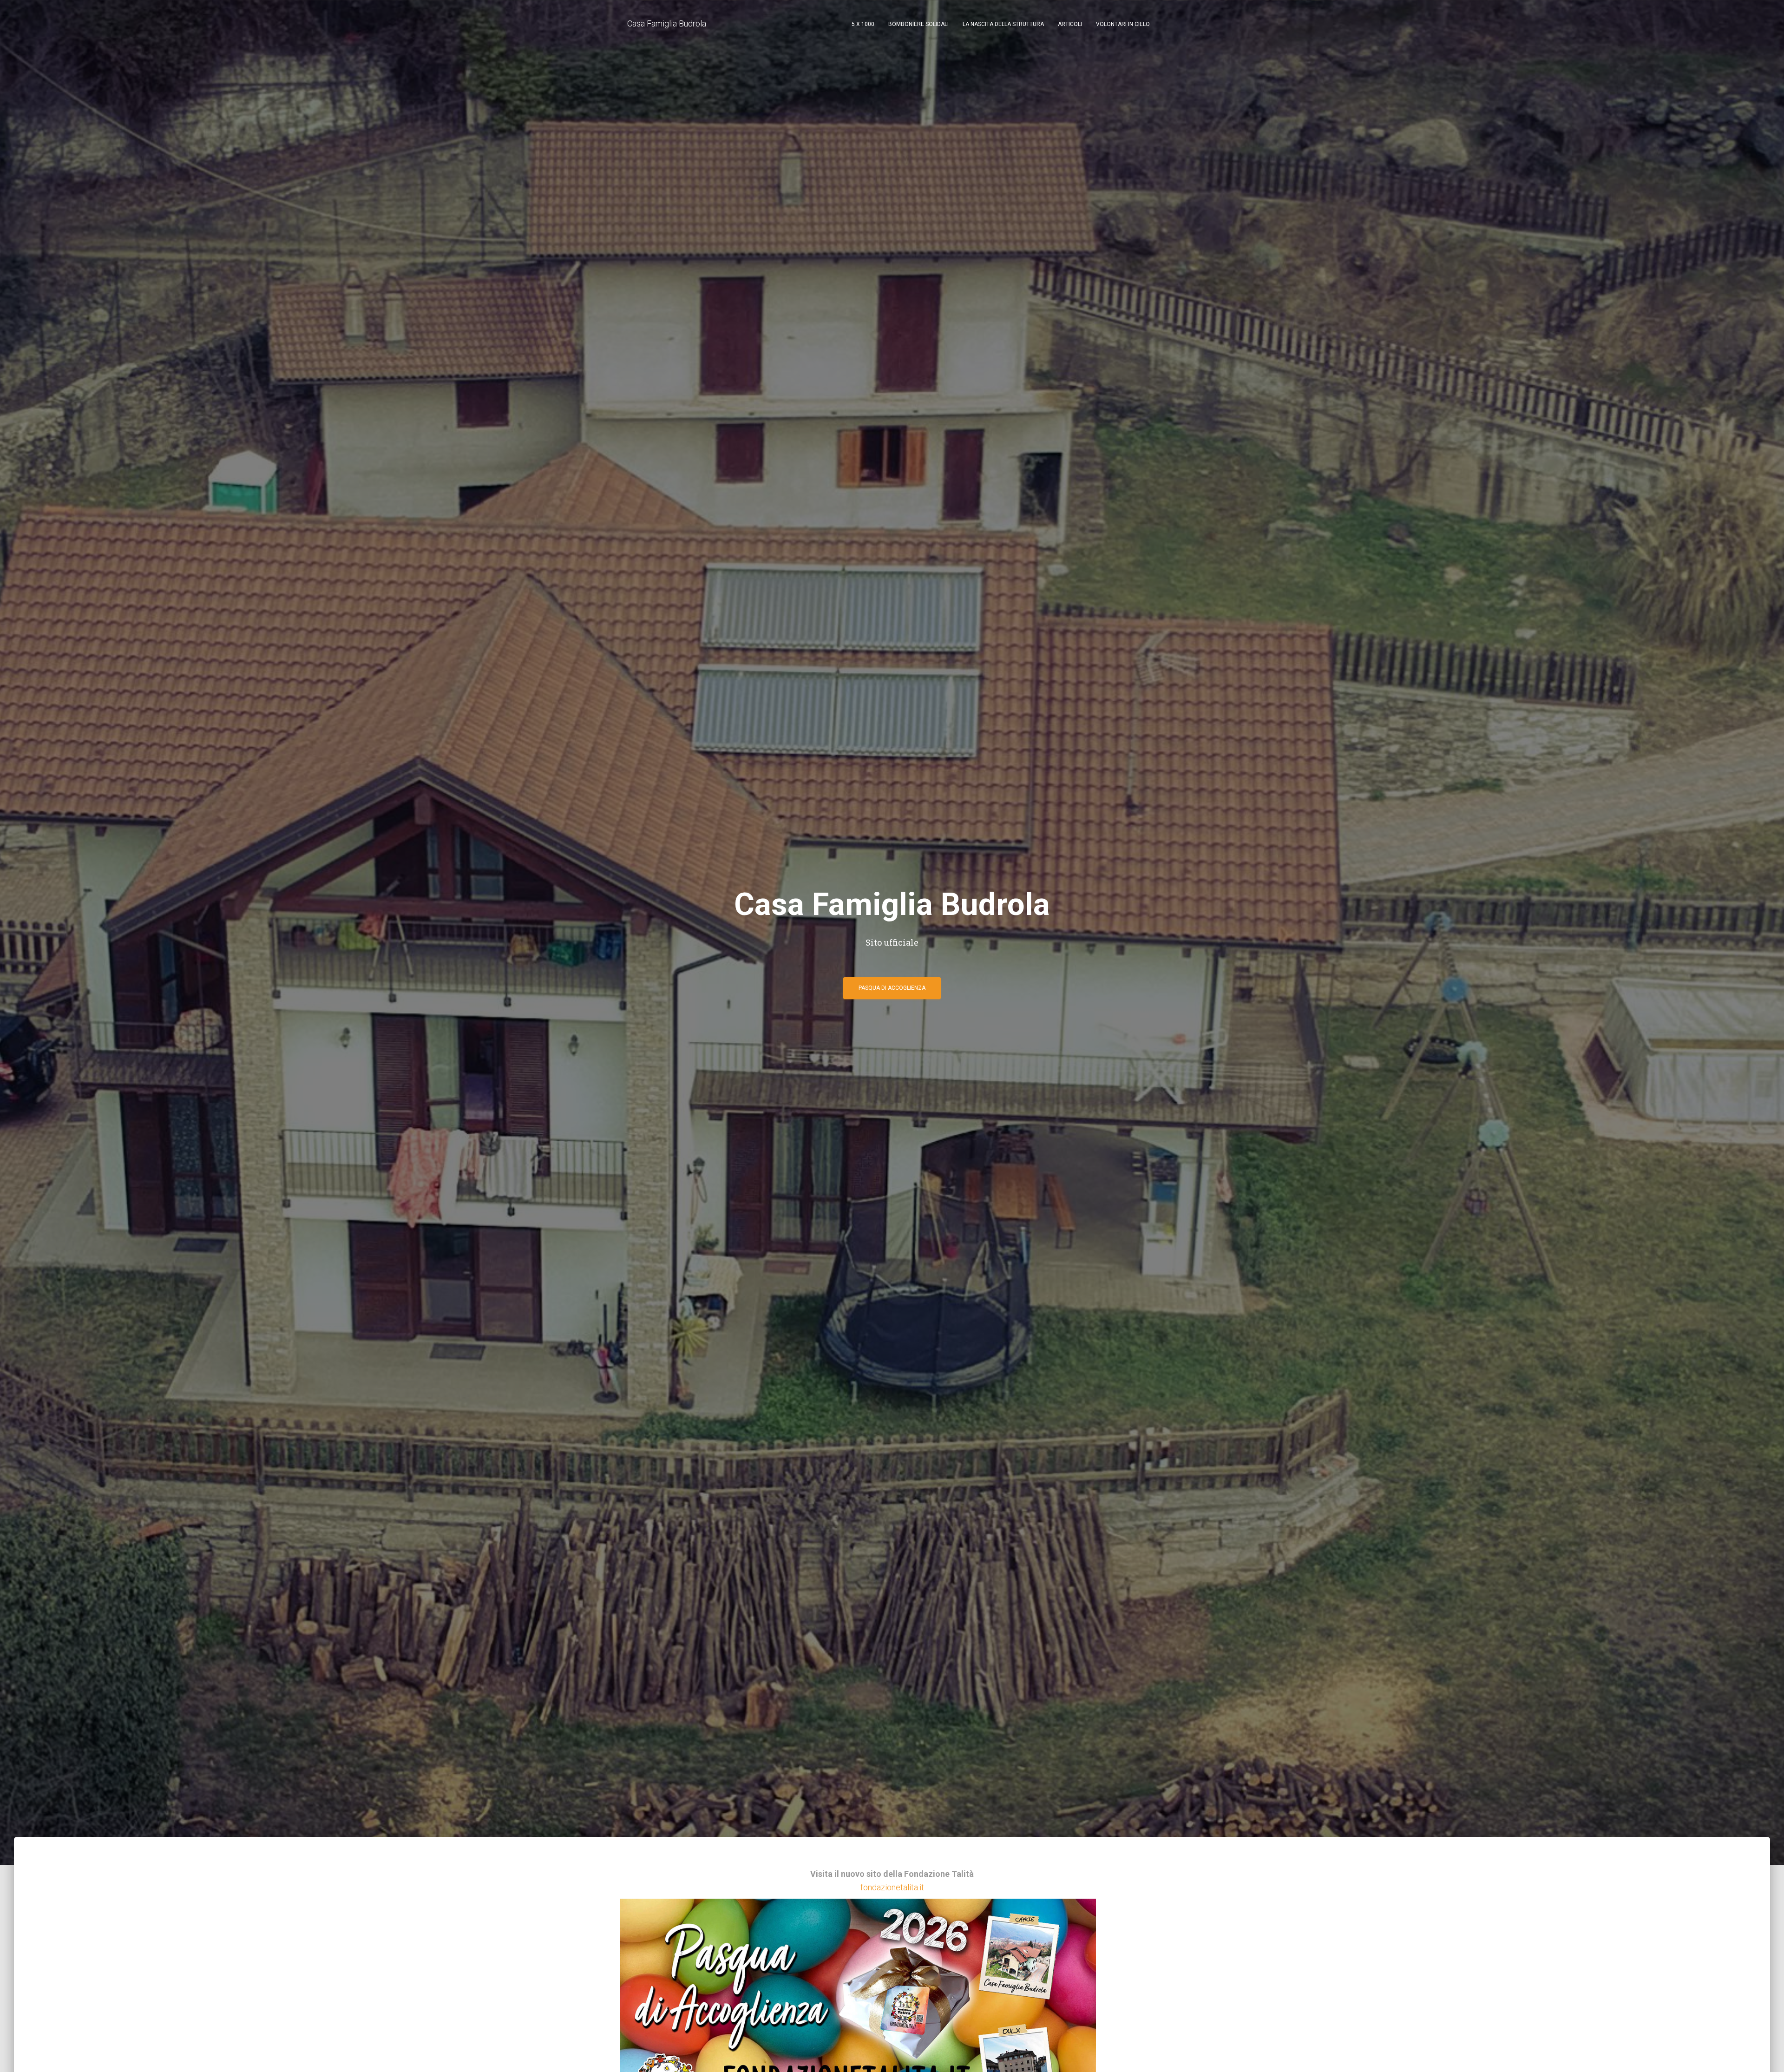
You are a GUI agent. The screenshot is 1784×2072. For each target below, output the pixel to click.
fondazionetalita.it (892, 1887)
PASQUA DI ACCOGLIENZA (892, 988)
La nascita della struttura (1003, 24)
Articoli (1070, 24)
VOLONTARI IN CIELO (1123, 24)
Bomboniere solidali (918, 24)
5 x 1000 (863, 24)
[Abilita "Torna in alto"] (1766, 2053)
